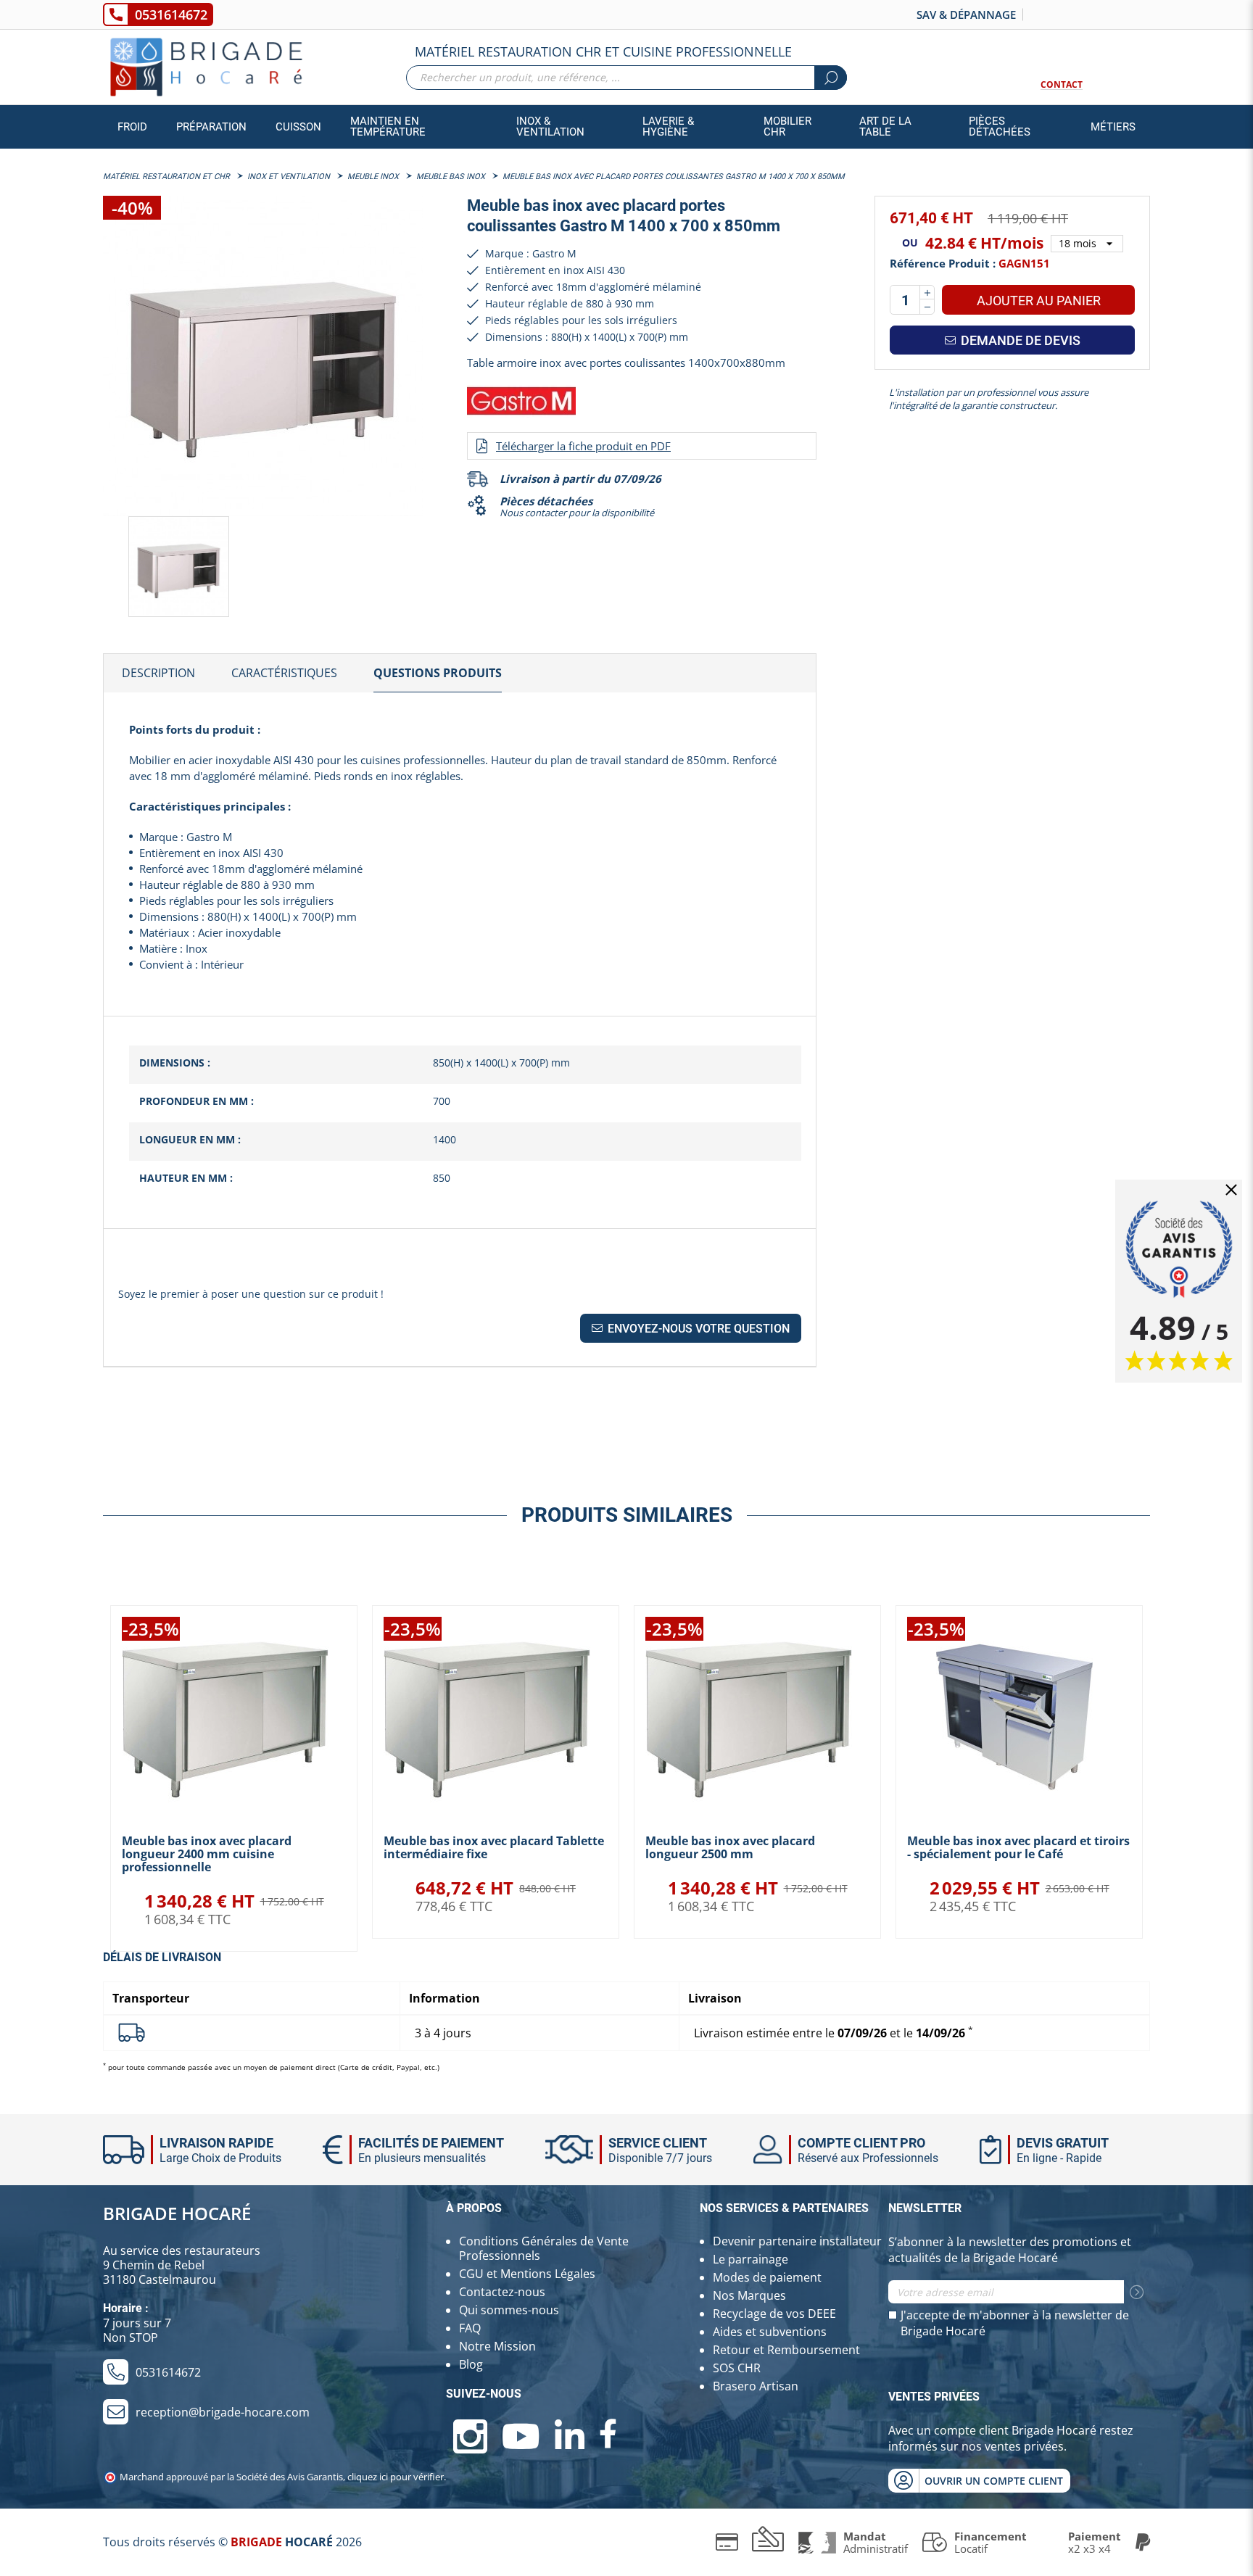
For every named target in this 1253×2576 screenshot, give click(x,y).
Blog (471, 2364)
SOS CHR (737, 2368)
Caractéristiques (284, 673)
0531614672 (171, 15)
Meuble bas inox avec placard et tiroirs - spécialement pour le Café (1018, 1847)
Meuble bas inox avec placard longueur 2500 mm (730, 1847)
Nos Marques (749, 2295)
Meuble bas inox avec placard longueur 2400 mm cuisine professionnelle (207, 1854)
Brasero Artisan (756, 2386)
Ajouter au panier (1039, 301)
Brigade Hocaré (177, 2213)
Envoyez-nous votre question (697, 1329)
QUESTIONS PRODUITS (438, 673)
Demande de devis (1019, 340)
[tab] (158, 674)
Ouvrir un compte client (994, 2481)
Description (158, 673)
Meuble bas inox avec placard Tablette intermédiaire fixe (494, 1847)
